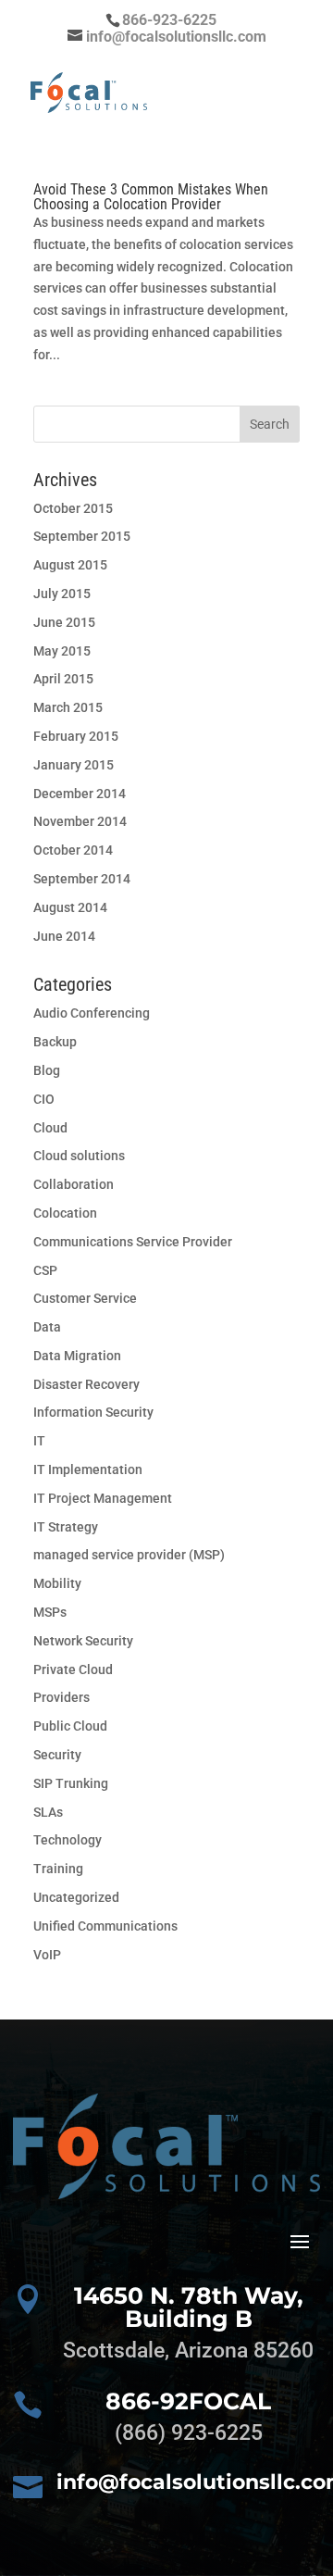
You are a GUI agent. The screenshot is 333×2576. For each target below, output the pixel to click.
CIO (44, 1099)
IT (39, 1441)
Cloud (50, 1128)
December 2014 (80, 794)
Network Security (83, 1641)
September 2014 (82, 879)
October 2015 (73, 508)
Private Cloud (73, 1669)
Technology (68, 1840)
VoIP (47, 1955)
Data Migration (77, 1356)
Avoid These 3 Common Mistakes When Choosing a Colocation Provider (151, 197)
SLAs (48, 1812)
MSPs (50, 1612)
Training (58, 1869)
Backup (55, 1042)
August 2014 (70, 907)
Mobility (57, 1583)
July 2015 (62, 594)
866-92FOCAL (188, 2401)
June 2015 (64, 622)
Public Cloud (70, 1726)
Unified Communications (105, 1926)
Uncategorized (76, 1897)
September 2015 (82, 536)
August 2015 (70, 565)
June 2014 (64, 936)
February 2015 (76, 736)
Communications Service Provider (133, 1242)
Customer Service (85, 1298)
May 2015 (62, 651)
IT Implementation (88, 1469)
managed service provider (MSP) (129, 1555)
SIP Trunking (71, 1783)
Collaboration (74, 1184)
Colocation (65, 1213)
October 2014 (73, 850)
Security (57, 1755)
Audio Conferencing (92, 1013)
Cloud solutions (79, 1156)
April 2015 (63, 679)
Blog (47, 1070)
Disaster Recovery (86, 1384)
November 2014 (80, 821)
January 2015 (74, 765)
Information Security (93, 1412)
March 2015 (68, 707)
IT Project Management (103, 1498)
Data (47, 1327)
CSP (45, 1270)
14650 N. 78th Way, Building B (189, 2307)
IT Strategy (66, 1527)
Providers (62, 1697)
